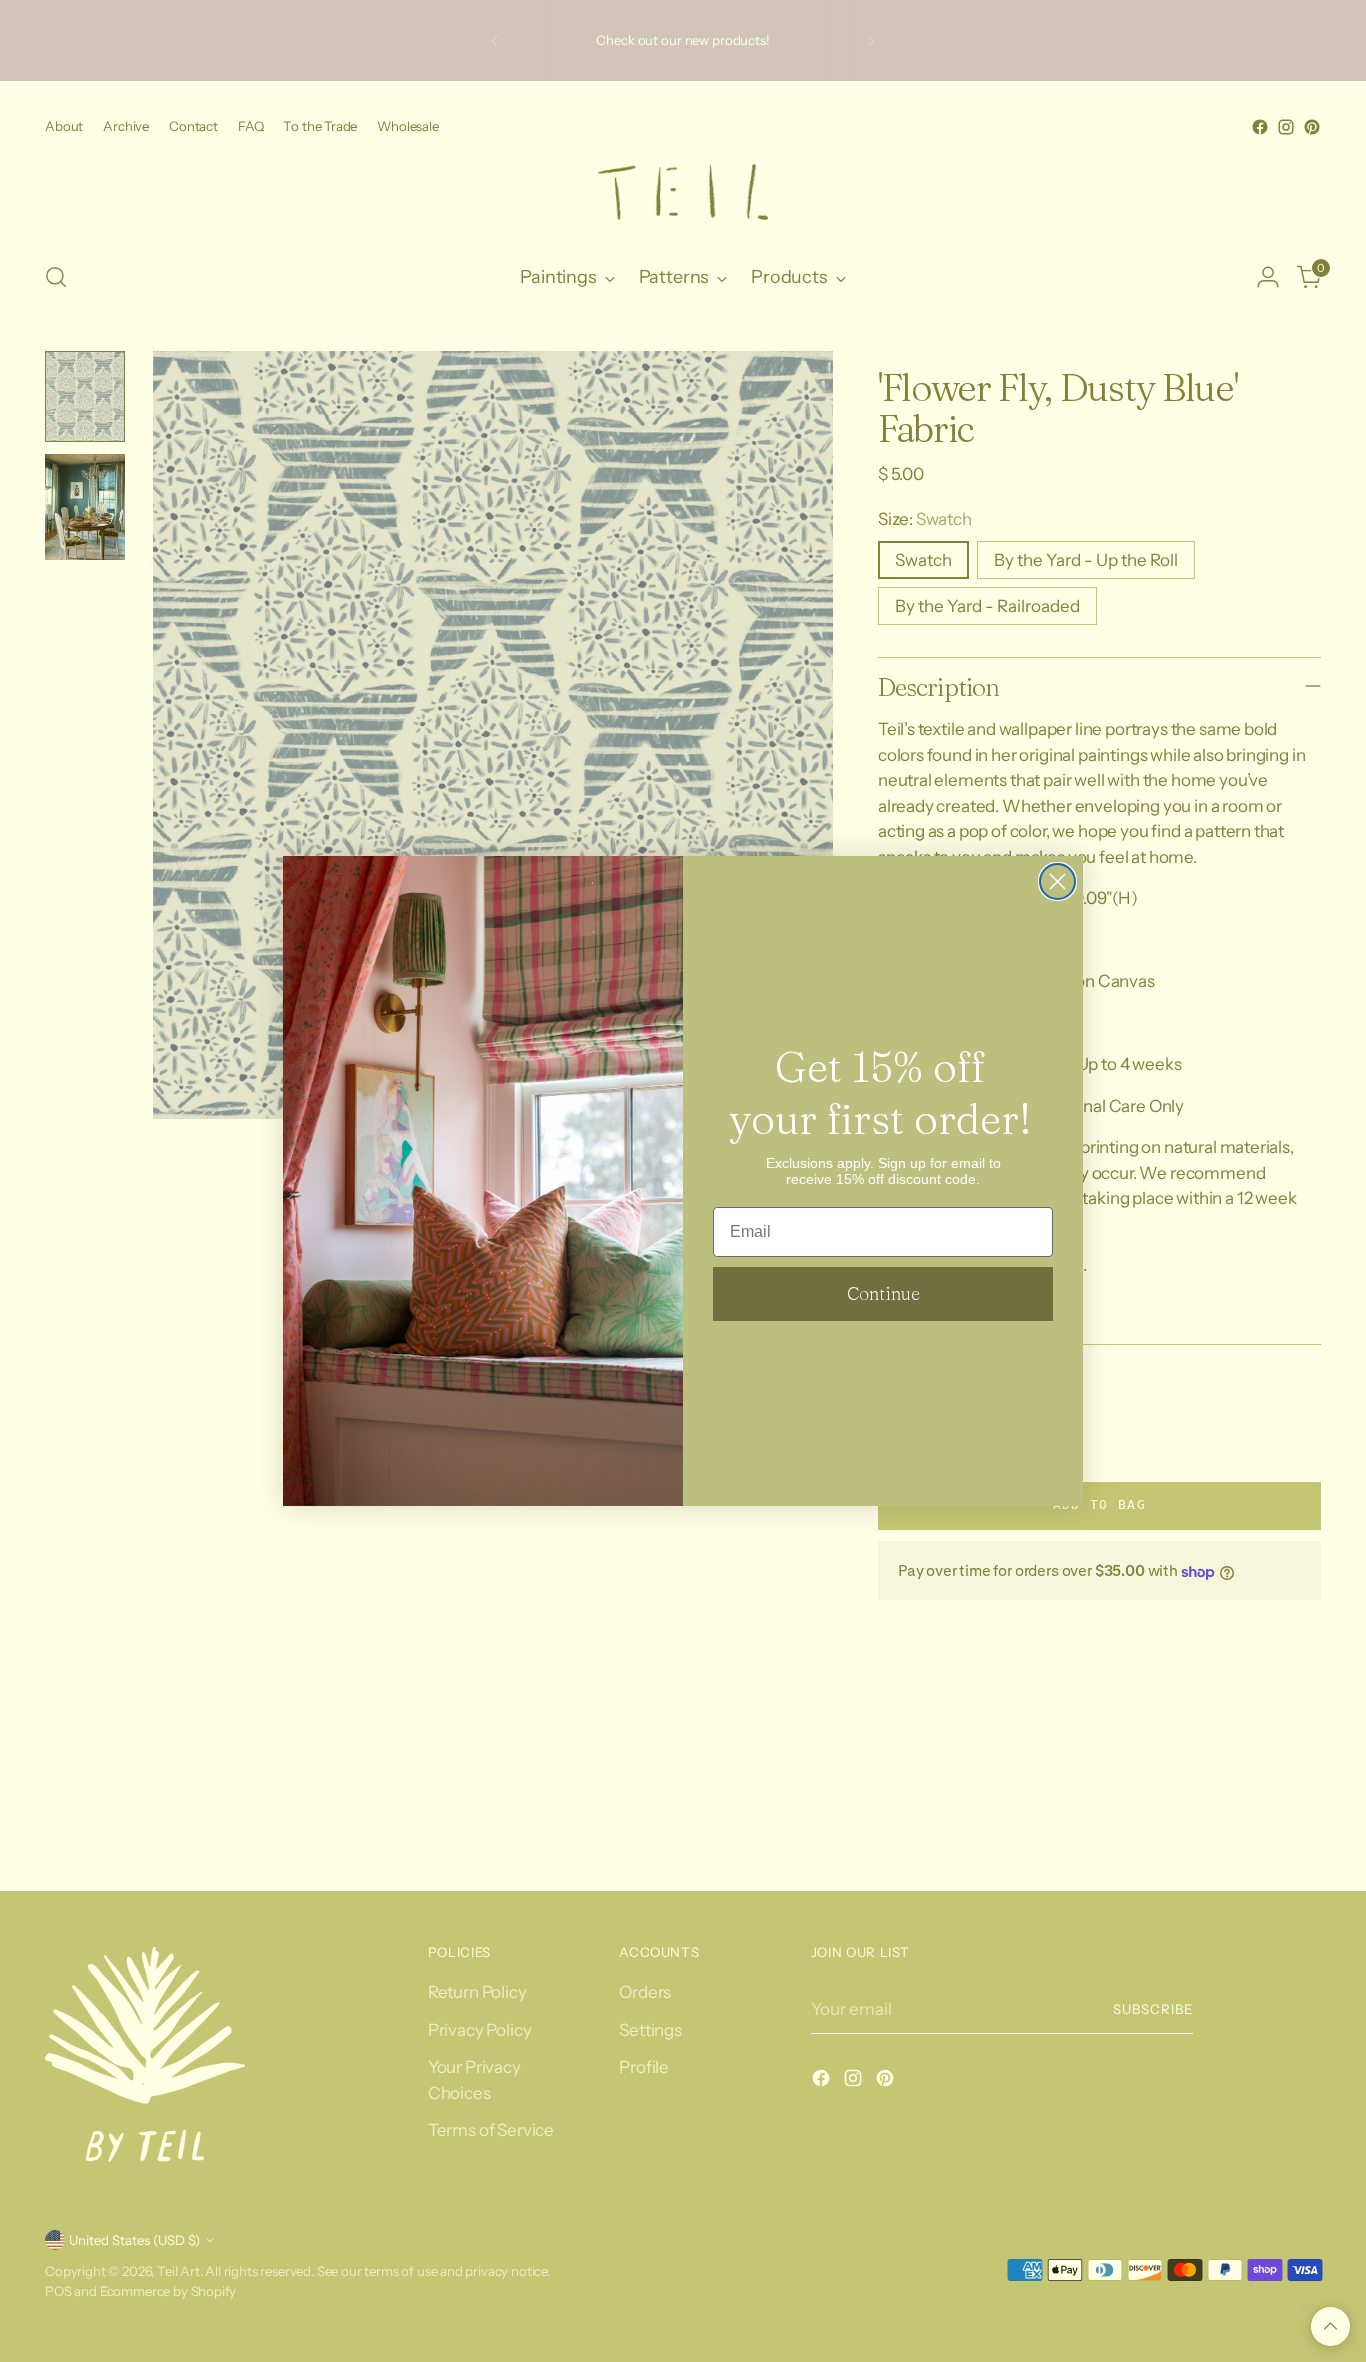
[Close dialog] (1057, 881)
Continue (883, 1293)
